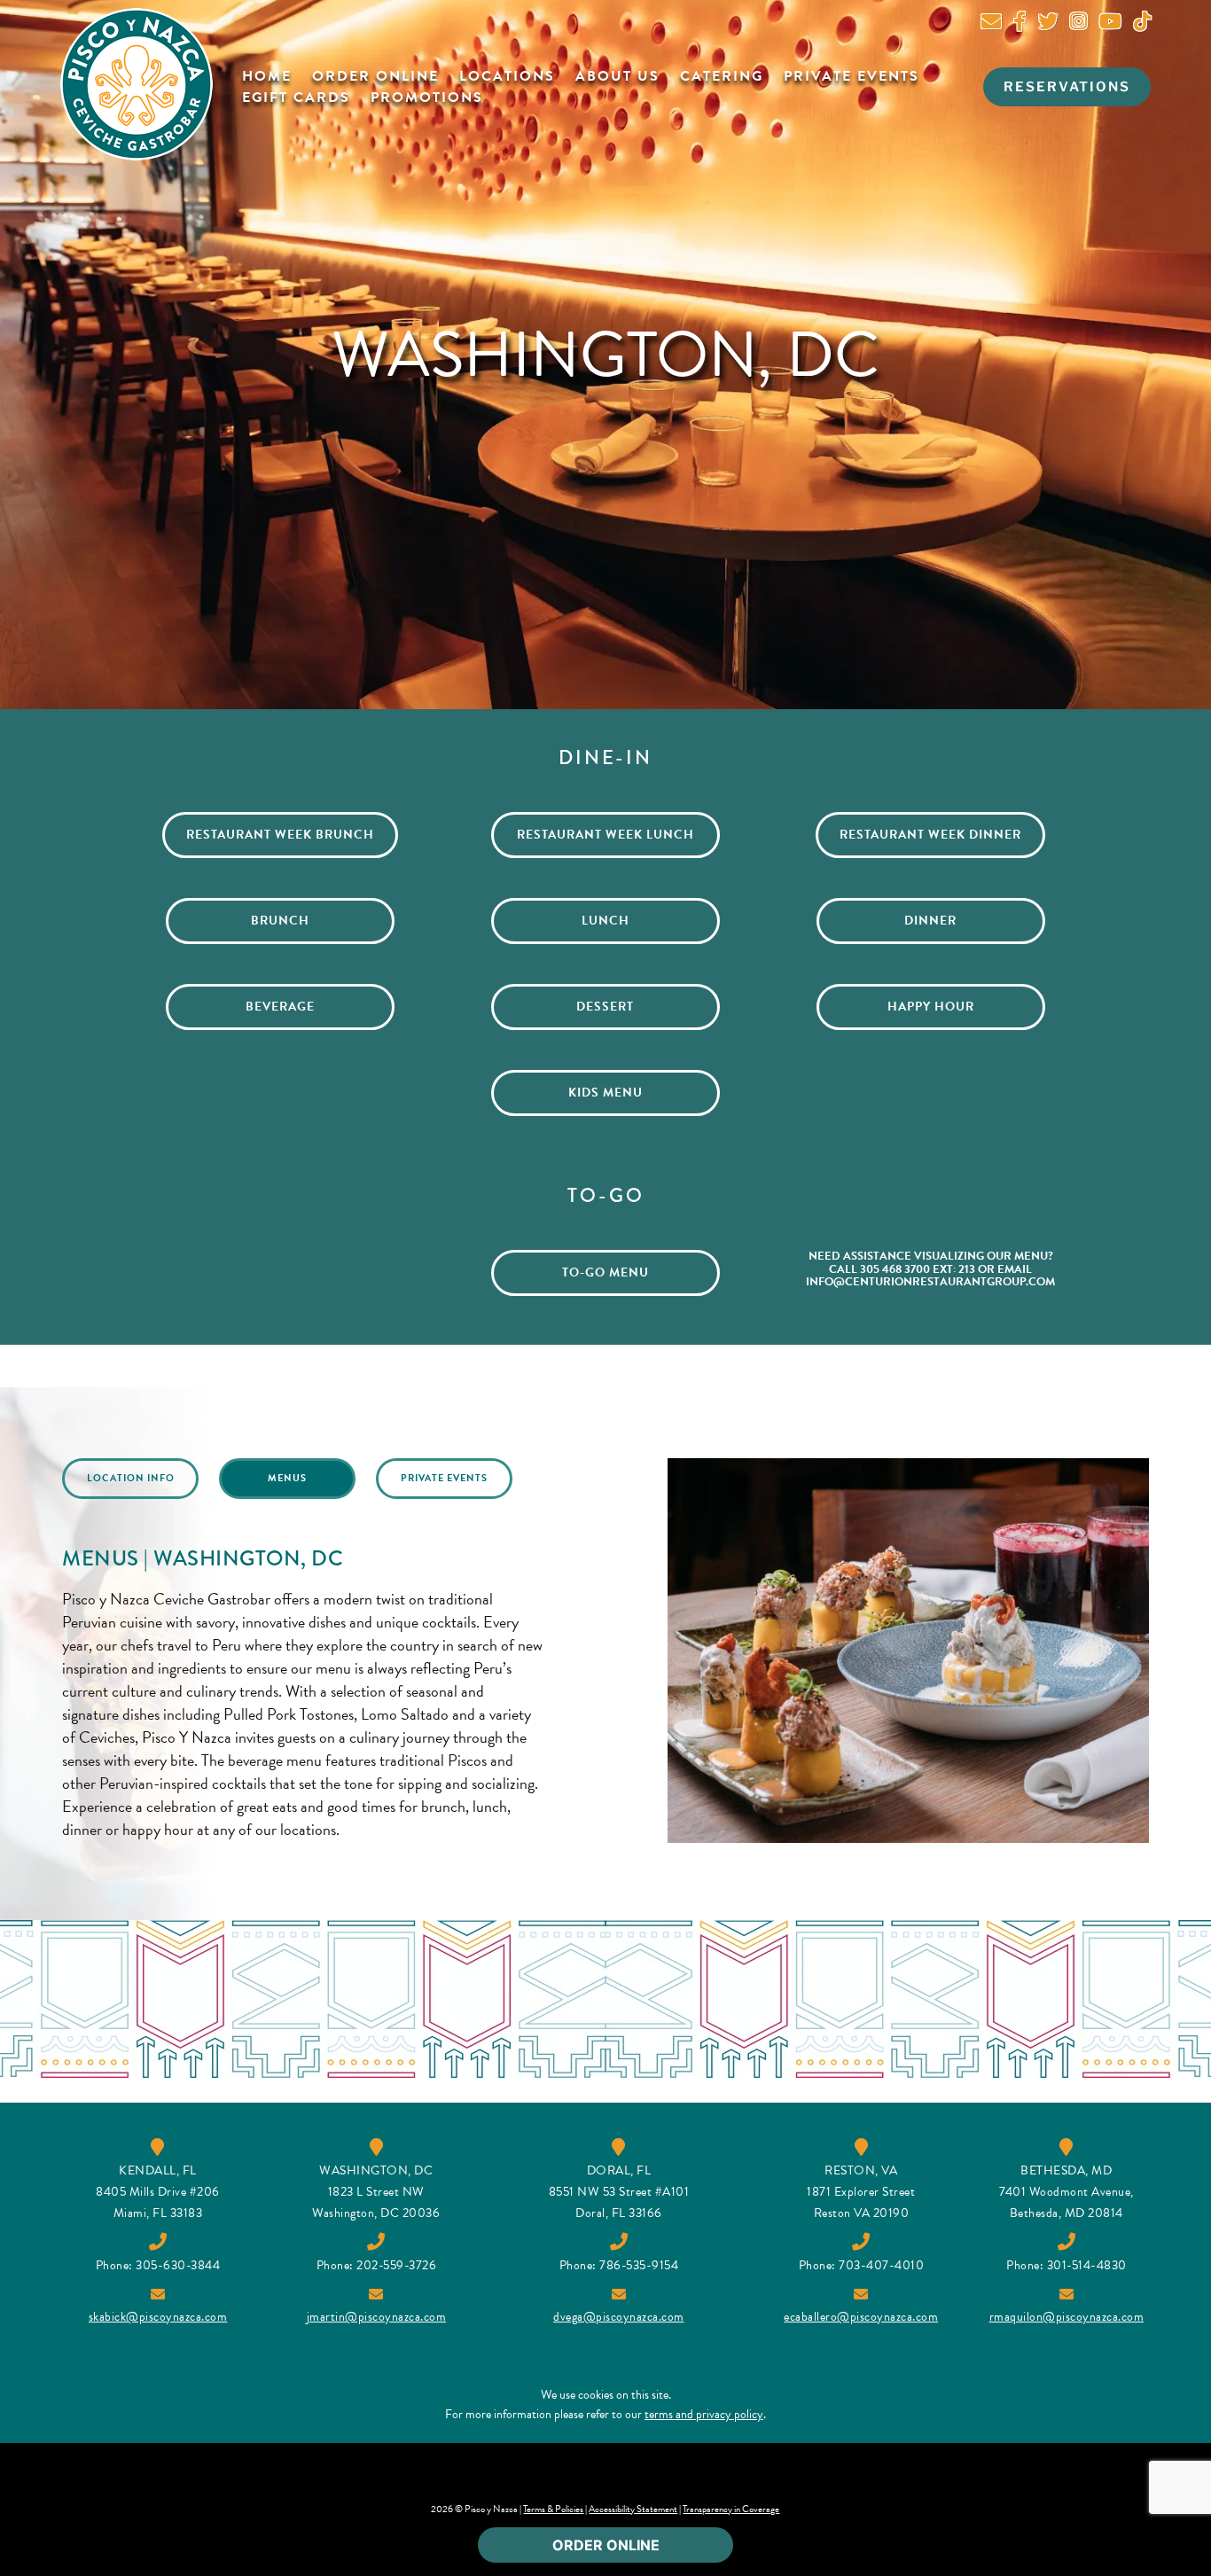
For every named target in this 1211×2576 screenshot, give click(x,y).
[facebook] (1020, 24)
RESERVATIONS (1067, 87)
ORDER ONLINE (606, 2545)
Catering (722, 76)
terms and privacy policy (704, 2414)
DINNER (930, 921)
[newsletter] (991, 24)
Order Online (375, 76)
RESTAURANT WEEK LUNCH (605, 835)
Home (267, 76)
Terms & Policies (553, 2509)
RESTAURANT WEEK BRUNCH (280, 835)
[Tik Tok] (1142, 24)
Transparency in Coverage (731, 2509)
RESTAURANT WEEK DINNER (930, 835)
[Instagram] (1078, 24)
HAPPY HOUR (931, 1007)
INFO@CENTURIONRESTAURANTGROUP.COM (930, 1282)
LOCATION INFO (131, 1478)
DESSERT (605, 1007)
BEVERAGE (280, 1007)
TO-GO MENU (605, 1272)
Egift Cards (296, 98)
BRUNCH (280, 921)
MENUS (287, 1478)
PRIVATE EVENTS (444, 1478)
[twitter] (1048, 24)
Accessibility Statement (633, 2509)
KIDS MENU (605, 1093)
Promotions (427, 98)
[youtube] (1110, 24)
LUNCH (605, 921)
